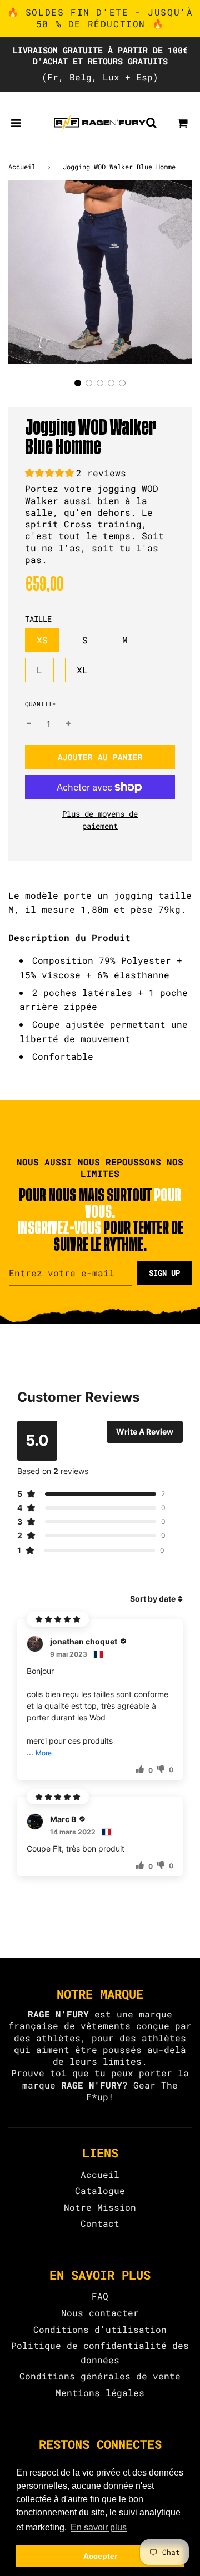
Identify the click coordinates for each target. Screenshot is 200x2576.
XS (42, 640)
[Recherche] (151, 123)
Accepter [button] (100, 2556)
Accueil (22, 167)
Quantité (41, 704)
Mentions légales (100, 2393)
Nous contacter (100, 2313)
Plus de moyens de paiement (100, 820)
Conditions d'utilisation (100, 2329)
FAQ (100, 2296)
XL (82, 670)
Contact (100, 2223)
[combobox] (100, 917)
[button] (78, 383)
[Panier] (183, 123)
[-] (29, 724)
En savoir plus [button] (99, 2527)
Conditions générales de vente (100, 2376)
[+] (68, 724)
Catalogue (100, 2190)
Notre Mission (100, 2207)
